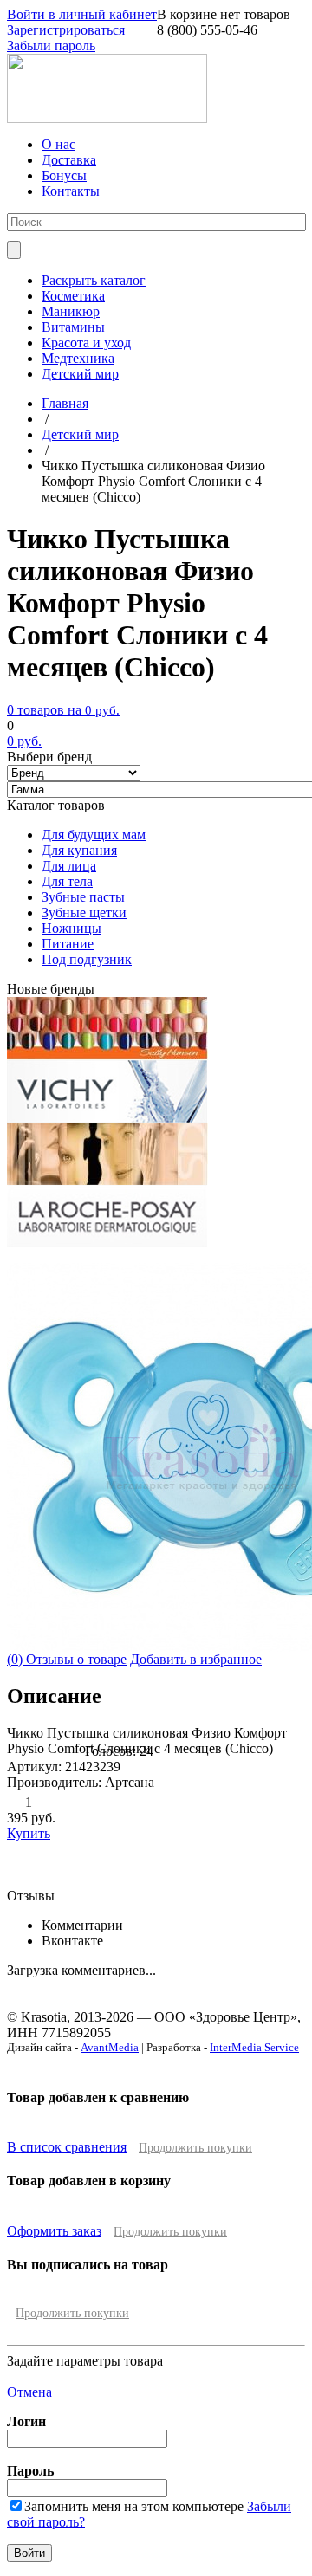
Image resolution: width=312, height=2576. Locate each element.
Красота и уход (86, 343)
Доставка (69, 160)
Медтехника (78, 358)
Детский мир (80, 374)
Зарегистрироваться (66, 30)
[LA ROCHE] (107, 1243)
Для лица (69, 866)
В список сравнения (67, 2147)
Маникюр (71, 311)
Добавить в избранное (196, 1659)
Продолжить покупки (195, 2148)
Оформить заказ (54, 2231)
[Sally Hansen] (107, 1055)
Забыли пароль (51, 45)
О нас (58, 144)
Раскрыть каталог (94, 280)
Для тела (67, 881)
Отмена (29, 2392)
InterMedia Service (254, 2047)
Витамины (73, 327)
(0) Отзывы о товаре (67, 1659)
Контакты (71, 191)
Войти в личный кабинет (82, 14)
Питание (68, 944)
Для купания (79, 850)
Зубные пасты (83, 897)
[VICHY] (107, 1118)
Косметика (73, 296)
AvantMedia (110, 2047)
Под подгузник (87, 959)
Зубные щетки (84, 913)
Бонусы (64, 175)
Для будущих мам (94, 835)
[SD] (107, 1180)
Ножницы (71, 928)
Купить (29, 1833)
